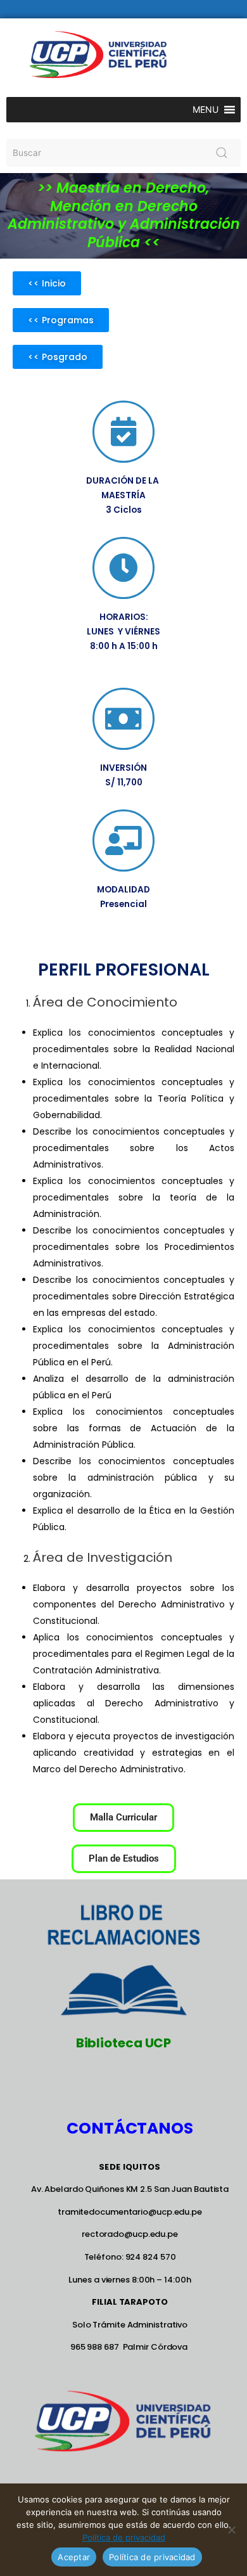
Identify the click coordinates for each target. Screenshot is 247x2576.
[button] (206, 110)
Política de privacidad (124, 2537)
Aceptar (74, 2557)
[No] (231, 2530)
